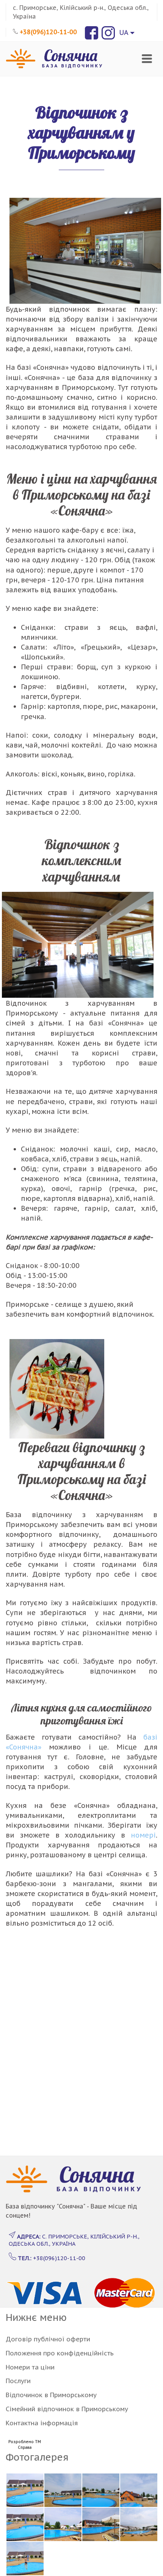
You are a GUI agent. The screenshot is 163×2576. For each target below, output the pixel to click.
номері (143, 1835)
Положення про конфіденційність (60, 2353)
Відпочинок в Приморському (51, 2395)
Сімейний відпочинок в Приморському (67, 2409)
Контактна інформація (42, 2423)
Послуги (18, 2381)
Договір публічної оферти (48, 2339)
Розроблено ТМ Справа (25, 2445)
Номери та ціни (30, 2367)
